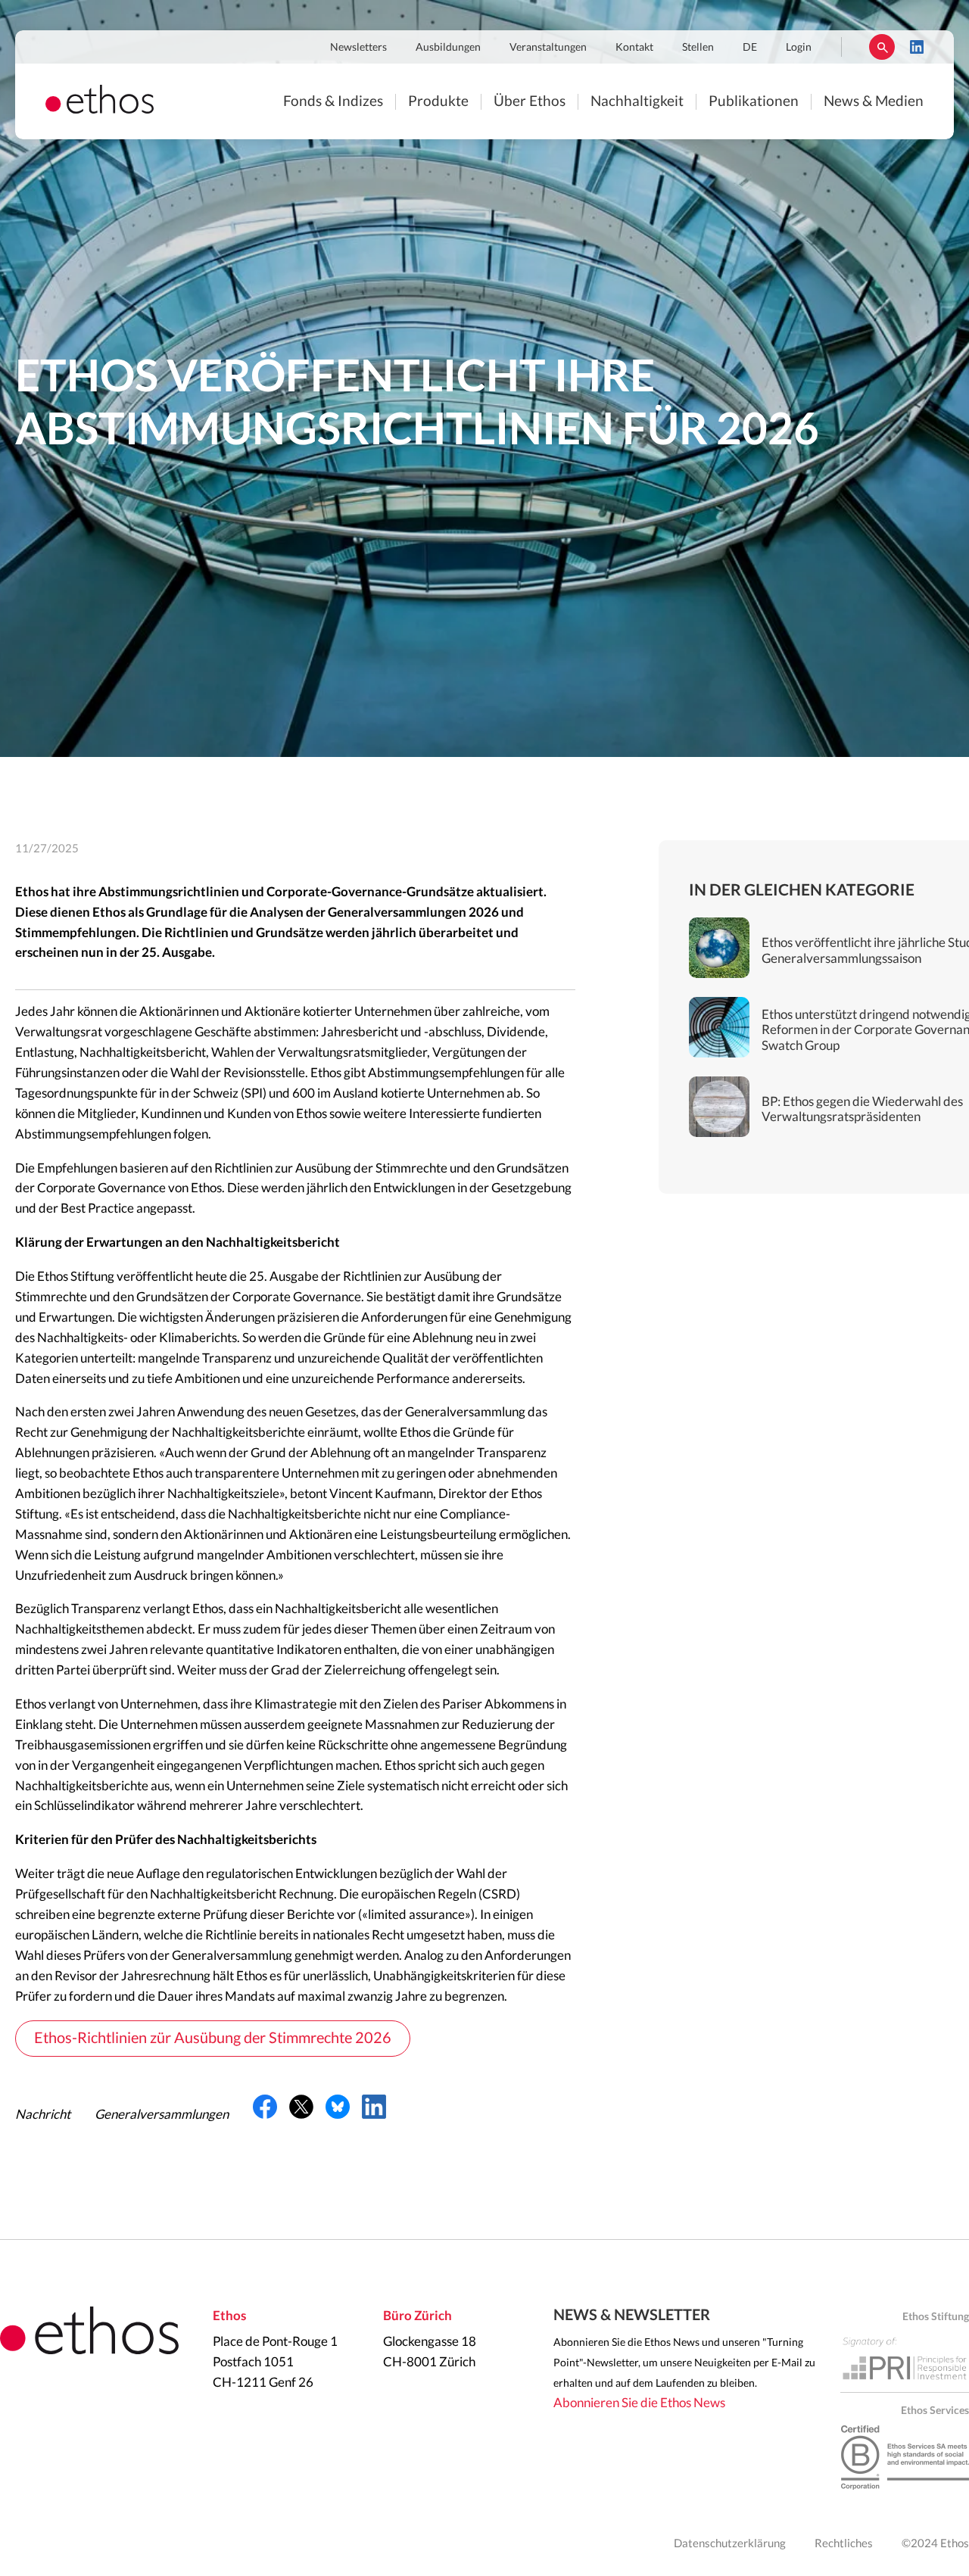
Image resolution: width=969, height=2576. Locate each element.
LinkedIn (917, 47)
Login (799, 48)
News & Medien (874, 102)
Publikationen (754, 102)
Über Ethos (530, 102)
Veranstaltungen (548, 48)
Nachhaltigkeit (637, 102)
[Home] (100, 109)
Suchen (882, 47)
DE (750, 48)
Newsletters (358, 48)
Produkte (438, 102)
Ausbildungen (448, 48)
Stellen (698, 48)
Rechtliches (844, 2544)
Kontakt (634, 48)
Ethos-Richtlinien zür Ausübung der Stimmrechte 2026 (213, 2039)
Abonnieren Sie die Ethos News (639, 2403)
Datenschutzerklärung (730, 2544)
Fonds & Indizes (333, 102)
